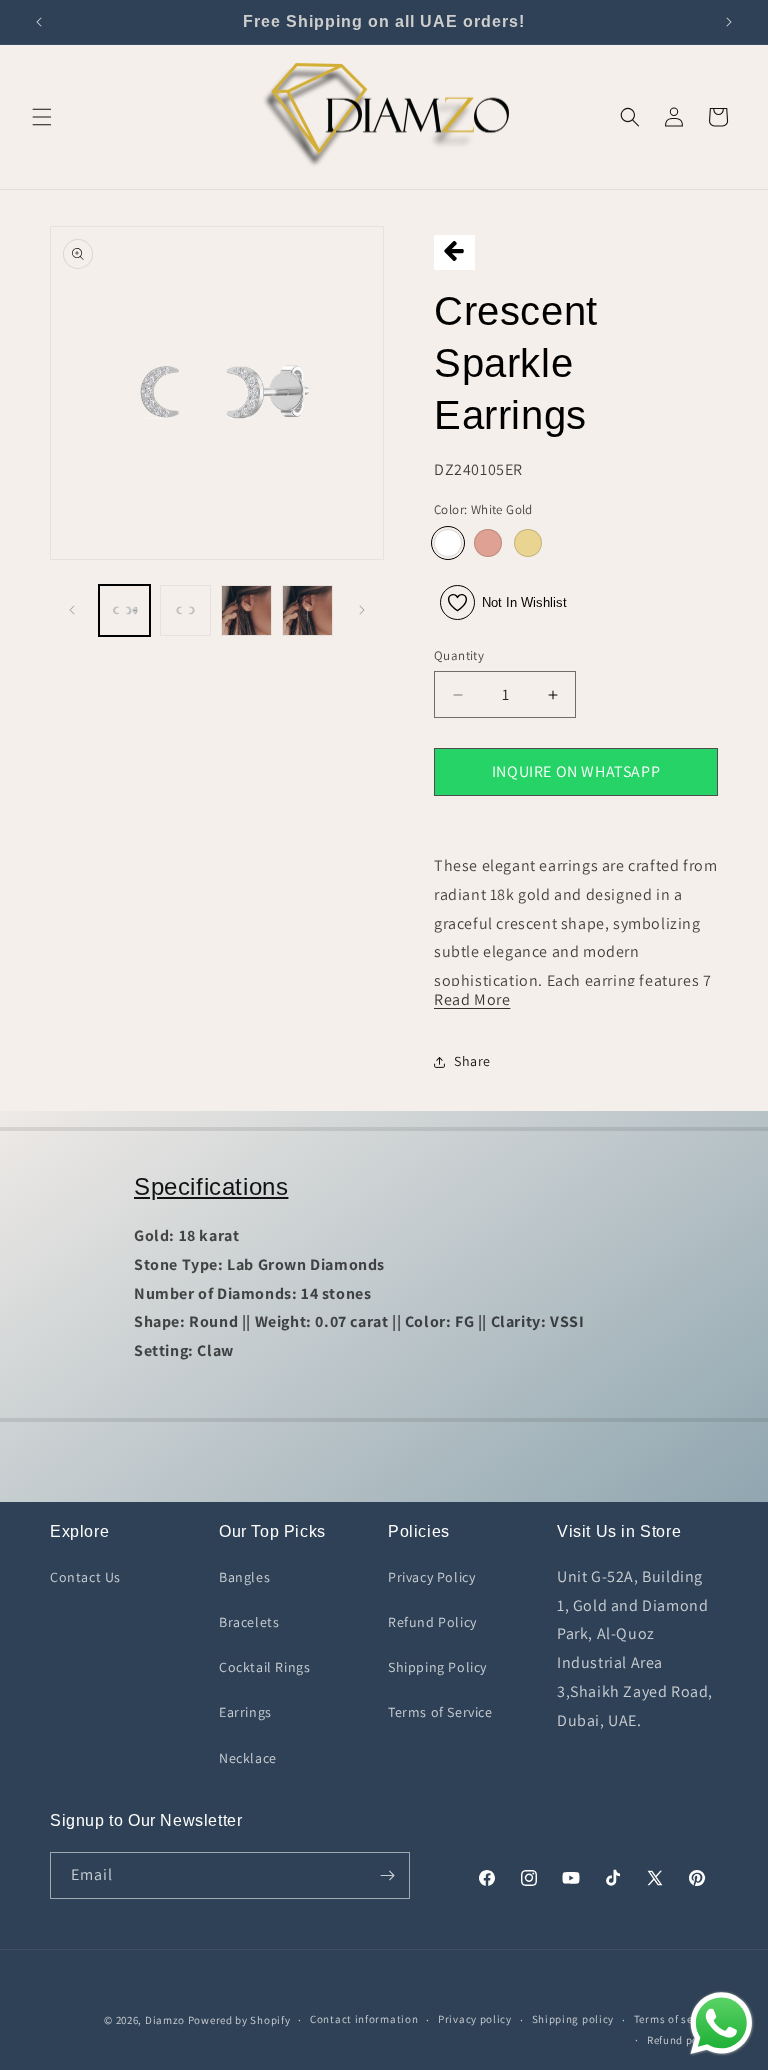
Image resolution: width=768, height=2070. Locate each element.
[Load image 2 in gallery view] (185, 610)
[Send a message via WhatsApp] (721, 2023)
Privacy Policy (431, 1577)
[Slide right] (362, 610)
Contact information (364, 2019)
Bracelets (249, 1622)
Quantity (459, 655)
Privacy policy (475, 2019)
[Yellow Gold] (528, 543)
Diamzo (165, 2020)
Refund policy (682, 2040)
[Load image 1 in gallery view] (124, 610)
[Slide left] (72, 610)
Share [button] (472, 1061)
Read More (472, 999)
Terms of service (676, 2019)
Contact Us (85, 1577)
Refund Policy (432, 1622)
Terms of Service (440, 1712)
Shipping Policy (437, 1667)
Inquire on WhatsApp (576, 771)
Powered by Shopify (239, 2020)
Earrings (245, 1712)
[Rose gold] (488, 543)
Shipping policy (573, 2019)
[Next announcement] (729, 22)
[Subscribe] (387, 1875)
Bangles (244, 1577)
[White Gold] (448, 543)
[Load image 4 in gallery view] (307, 610)
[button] (42, 117)
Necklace (248, 1758)
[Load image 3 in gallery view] (246, 610)
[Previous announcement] (39, 22)
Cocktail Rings (264, 1667)
